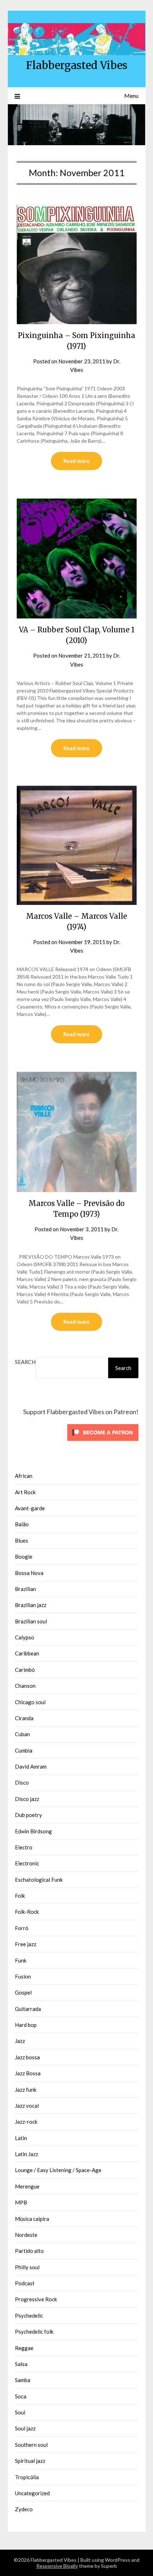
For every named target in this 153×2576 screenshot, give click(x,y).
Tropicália (27, 2477)
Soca (21, 2396)
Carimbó (25, 1670)
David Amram (31, 1766)
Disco (22, 1782)
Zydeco (24, 2509)
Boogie (24, 1556)
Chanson (25, 1686)
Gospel (23, 1992)
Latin (21, 2138)
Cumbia (24, 1750)
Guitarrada (28, 2009)
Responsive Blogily (57, 2566)
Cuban (22, 1734)
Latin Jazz (27, 2154)
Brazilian (25, 1589)
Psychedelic (29, 2316)
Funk (21, 1960)
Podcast (25, 2283)
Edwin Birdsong (33, 1831)
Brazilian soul (31, 1621)
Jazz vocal (27, 2106)
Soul (20, 2412)
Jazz (20, 2041)
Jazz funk (26, 2090)
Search (25, 1362)
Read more (76, 461)
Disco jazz (27, 1799)
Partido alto (29, 2251)
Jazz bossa (27, 2057)
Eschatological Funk (39, 1880)
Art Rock (25, 1492)
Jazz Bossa (28, 2073)
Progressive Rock (36, 2299)
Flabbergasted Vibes (77, 65)
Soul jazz (25, 2428)
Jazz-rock (26, 2122)
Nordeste (26, 2235)
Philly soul (27, 2267)
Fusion (23, 1976)
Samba (23, 2380)
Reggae (24, 2348)
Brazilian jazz (31, 1605)
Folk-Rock (27, 1912)
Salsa (21, 2364)
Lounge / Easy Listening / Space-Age (58, 2170)
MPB (21, 2202)
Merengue (27, 2186)
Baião (22, 1524)
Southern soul (31, 2445)
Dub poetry (28, 1815)
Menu (131, 96)
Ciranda (24, 1718)
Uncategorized (32, 2493)
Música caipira (32, 2219)
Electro (24, 1847)
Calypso (25, 1637)
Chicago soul (30, 1702)
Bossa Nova (29, 1573)
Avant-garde (30, 1508)
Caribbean (27, 1653)
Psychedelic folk (34, 2332)
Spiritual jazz (30, 2461)
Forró (22, 1928)
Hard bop (26, 2025)
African (24, 1476)
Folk (20, 1896)
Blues (22, 1540)
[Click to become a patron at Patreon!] (103, 1442)
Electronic (27, 1863)
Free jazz (26, 1944)
